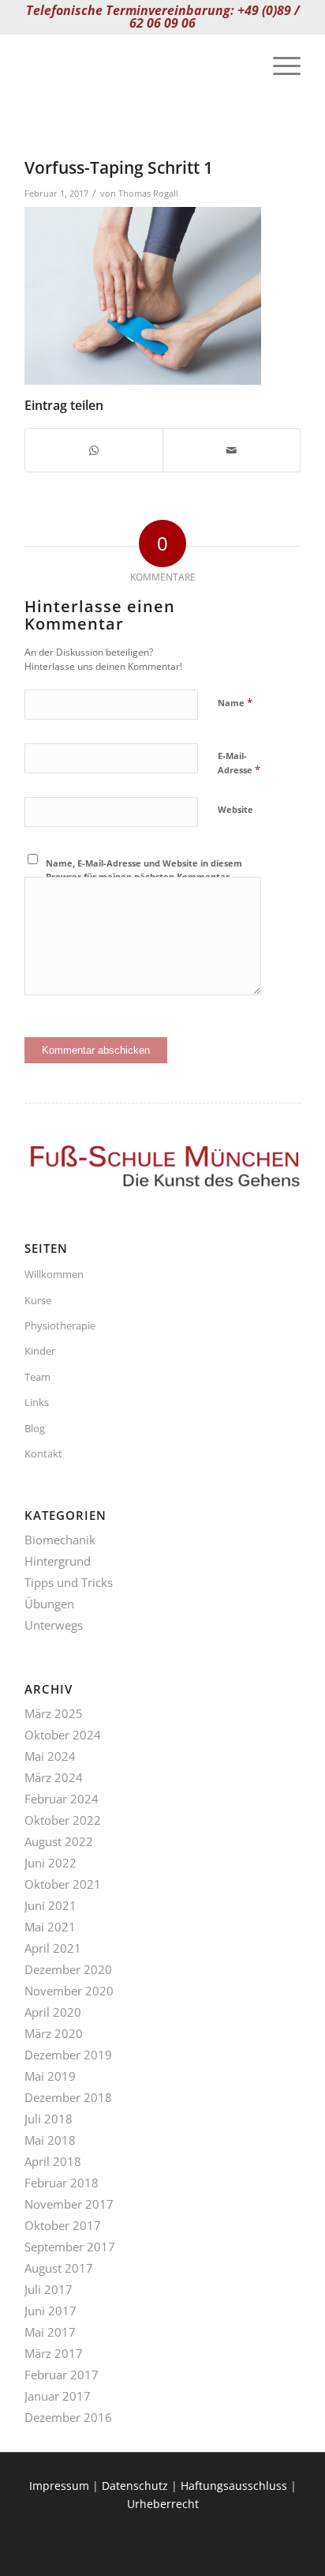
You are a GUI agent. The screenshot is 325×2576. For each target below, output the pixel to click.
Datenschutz (135, 2486)
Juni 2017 (50, 2311)
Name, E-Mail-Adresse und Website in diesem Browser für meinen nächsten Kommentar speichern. (144, 876)
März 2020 (54, 2033)
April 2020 (53, 2012)
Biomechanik (60, 1540)
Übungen (49, 1604)
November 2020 (69, 1991)
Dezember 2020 (68, 1969)
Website (235, 809)
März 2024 (54, 1777)
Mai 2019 (50, 2076)
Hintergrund (58, 1561)
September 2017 (70, 2247)
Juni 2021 (50, 1905)
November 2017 (69, 2204)
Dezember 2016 (68, 2417)
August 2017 (59, 2268)
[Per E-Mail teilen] (232, 450)
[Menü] (279, 66)
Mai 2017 (50, 2332)
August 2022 (59, 1841)
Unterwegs (54, 1625)
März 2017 (54, 2353)
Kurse (38, 1300)
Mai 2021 (50, 1927)
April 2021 (53, 1948)
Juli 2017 (49, 2289)
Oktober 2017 (63, 2225)
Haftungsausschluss (234, 2486)
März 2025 (54, 1713)
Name (235, 702)
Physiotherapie (60, 1326)
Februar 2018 (62, 2183)
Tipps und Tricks (69, 1582)
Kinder (40, 1351)
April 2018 (53, 2161)
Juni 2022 (50, 1863)
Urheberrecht (163, 2504)
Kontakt (43, 1453)
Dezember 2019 (68, 2055)
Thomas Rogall (148, 193)
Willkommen (54, 1274)
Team (37, 1377)
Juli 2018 (49, 2119)
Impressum (59, 2486)
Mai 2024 (50, 1756)
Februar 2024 (62, 1799)
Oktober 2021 (63, 1884)
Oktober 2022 (63, 1820)
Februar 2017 (62, 2375)
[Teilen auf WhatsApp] (94, 450)
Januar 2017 (58, 2396)
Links (37, 1402)
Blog (35, 1428)
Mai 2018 (50, 2140)
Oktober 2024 (63, 1735)
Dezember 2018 (68, 2097)
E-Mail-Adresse (239, 763)
